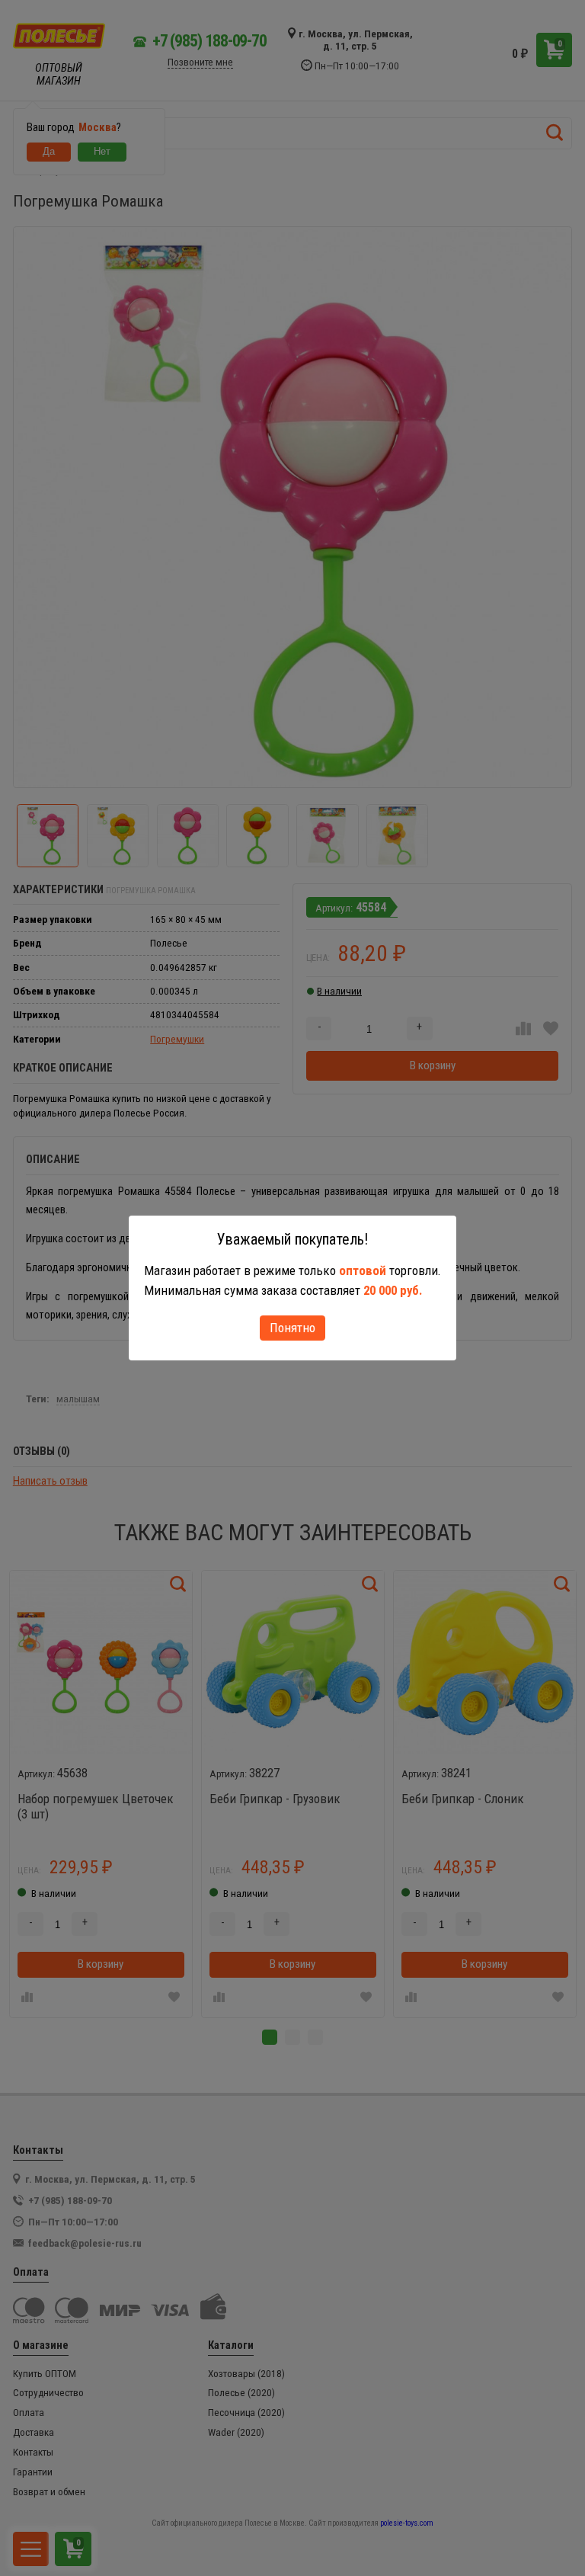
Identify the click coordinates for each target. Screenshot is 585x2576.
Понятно (292, 1328)
